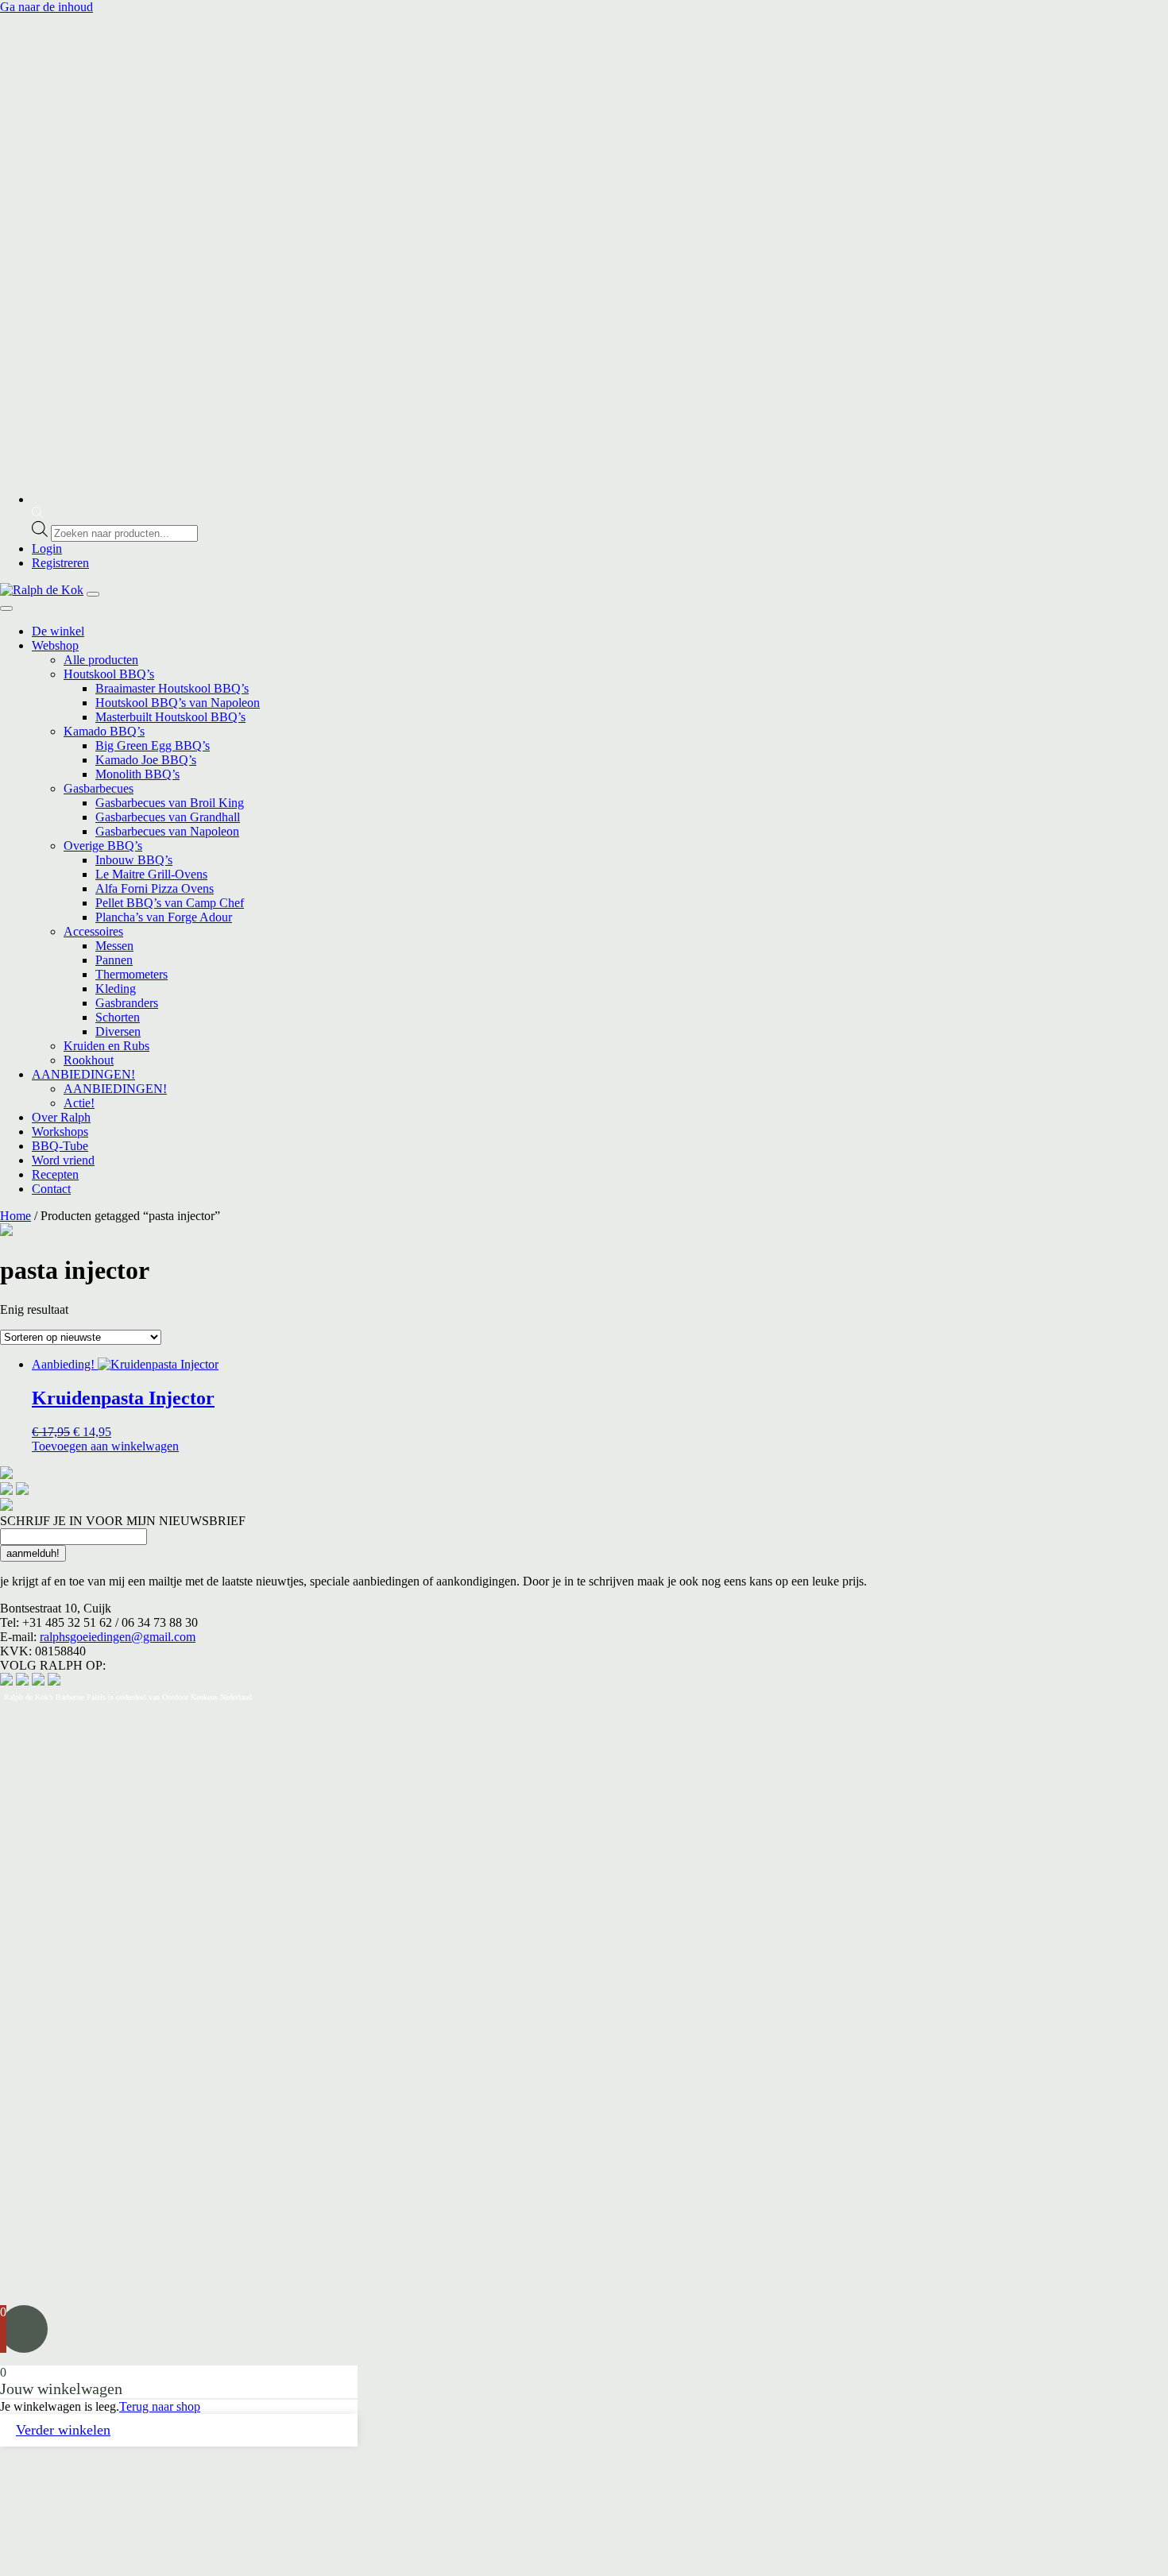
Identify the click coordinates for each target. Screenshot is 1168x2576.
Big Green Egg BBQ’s (153, 745)
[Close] (6, 608)
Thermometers (131, 974)
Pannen (114, 960)
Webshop (55, 645)
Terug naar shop (160, 2406)
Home (15, 1216)
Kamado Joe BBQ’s (146, 760)
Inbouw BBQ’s (134, 860)
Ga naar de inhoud (46, 7)
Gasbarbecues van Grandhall (168, 817)
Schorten (118, 1017)
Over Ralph (61, 1117)
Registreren (60, 563)
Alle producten (101, 660)
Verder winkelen (63, 2430)
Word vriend (63, 1160)
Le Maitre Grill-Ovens (151, 874)
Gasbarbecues (99, 788)
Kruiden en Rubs (106, 1046)
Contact (51, 1189)
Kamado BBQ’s (104, 731)
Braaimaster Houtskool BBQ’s (172, 688)
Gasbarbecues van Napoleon (167, 831)
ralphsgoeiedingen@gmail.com (118, 1637)
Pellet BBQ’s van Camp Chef (170, 903)
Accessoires (93, 931)
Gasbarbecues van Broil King (170, 803)
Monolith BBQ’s (137, 774)
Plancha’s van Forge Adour (164, 917)
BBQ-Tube (60, 1146)
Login (47, 548)
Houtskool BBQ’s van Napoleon (178, 703)
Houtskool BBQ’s (109, 674)
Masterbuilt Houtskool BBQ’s (170, 717)
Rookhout (89, 1060)
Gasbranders (127, 1003)
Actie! (79, 1103)
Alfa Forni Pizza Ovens (155, 888)
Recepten (55, 1174)
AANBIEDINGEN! (83, 1074)
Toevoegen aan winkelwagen (105, 1446)
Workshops (60, 1132)
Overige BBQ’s (103, 846)
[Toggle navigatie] (93, 594)
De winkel (58, 631)
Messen (114, 946)
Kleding (116, 989)
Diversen (118, 1031)
